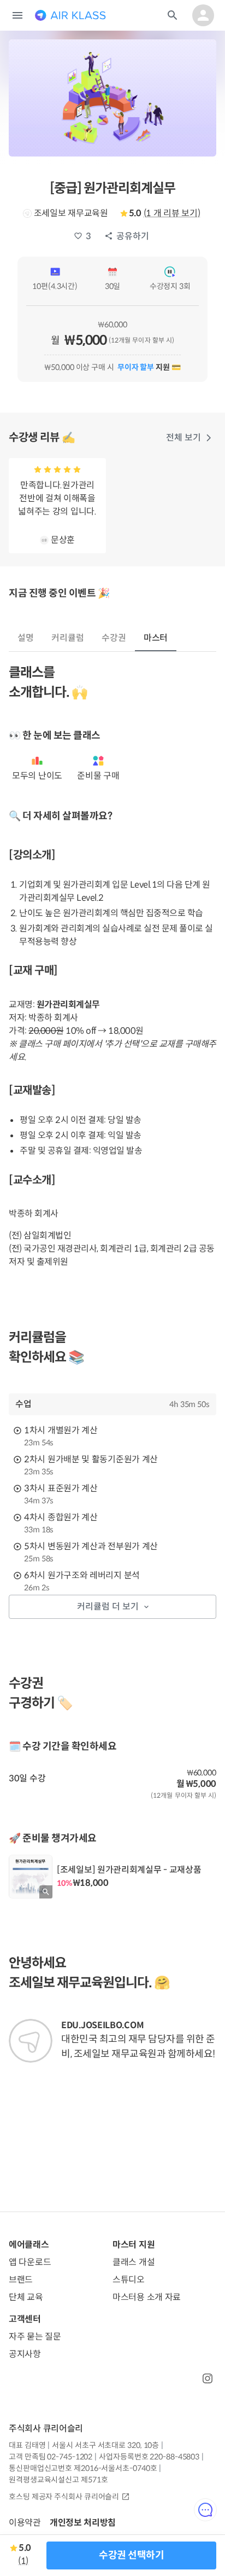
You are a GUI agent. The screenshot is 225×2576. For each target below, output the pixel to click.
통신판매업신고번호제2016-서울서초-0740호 (83, 2468)
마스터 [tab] (156, 638)
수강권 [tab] (114, 638)
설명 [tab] (26, 638)
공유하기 (133, 236)
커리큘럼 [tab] (68, 638)
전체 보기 (183, 438)
